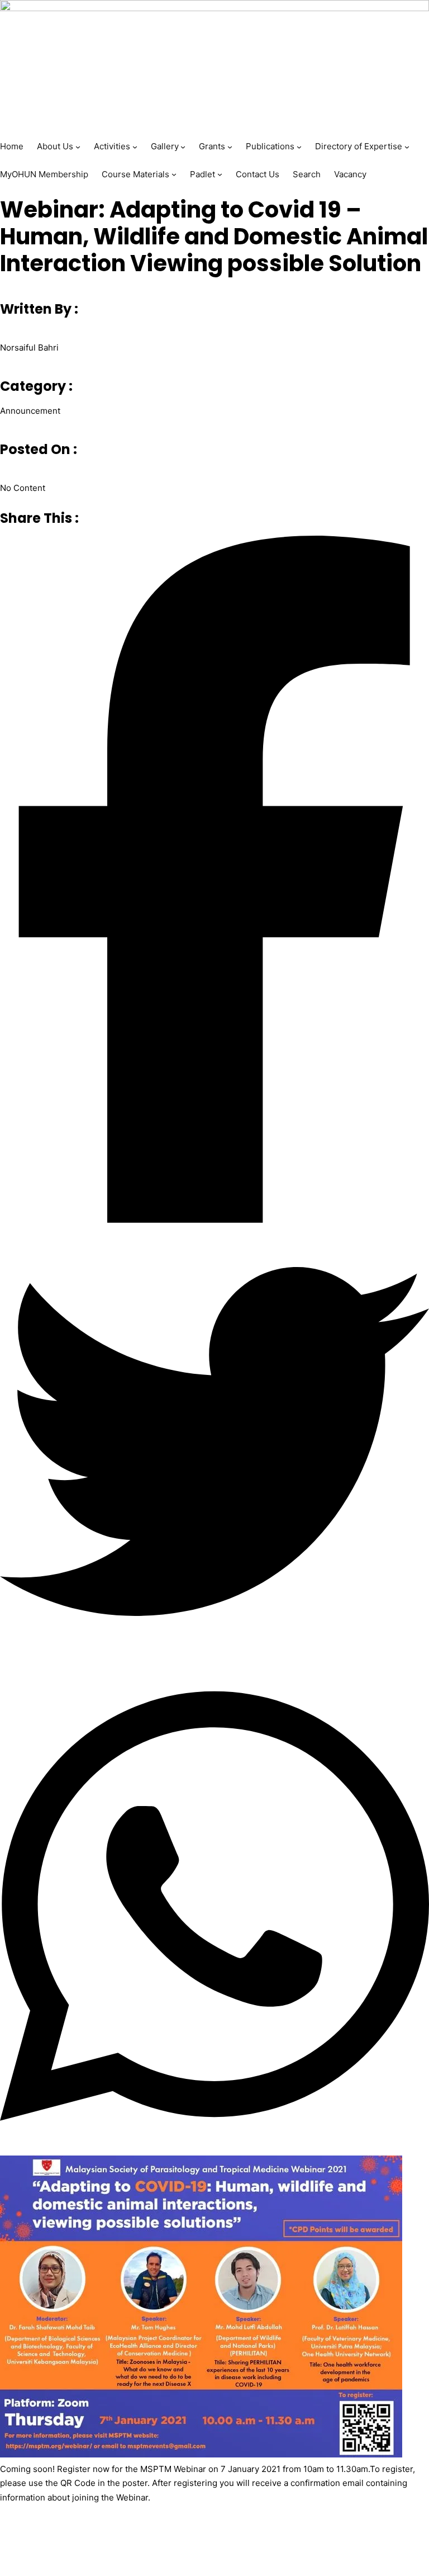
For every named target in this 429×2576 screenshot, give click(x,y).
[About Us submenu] (78, 147)
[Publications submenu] (299, 147)
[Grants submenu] (230, 147)
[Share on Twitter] (214, 1444)
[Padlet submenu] (220, 174)
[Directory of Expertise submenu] (407, 147)
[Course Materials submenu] (174, 174)
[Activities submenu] (135, 147)
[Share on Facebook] (214, 881)
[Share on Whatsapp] (214, 1908)
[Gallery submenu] (183, 147)
